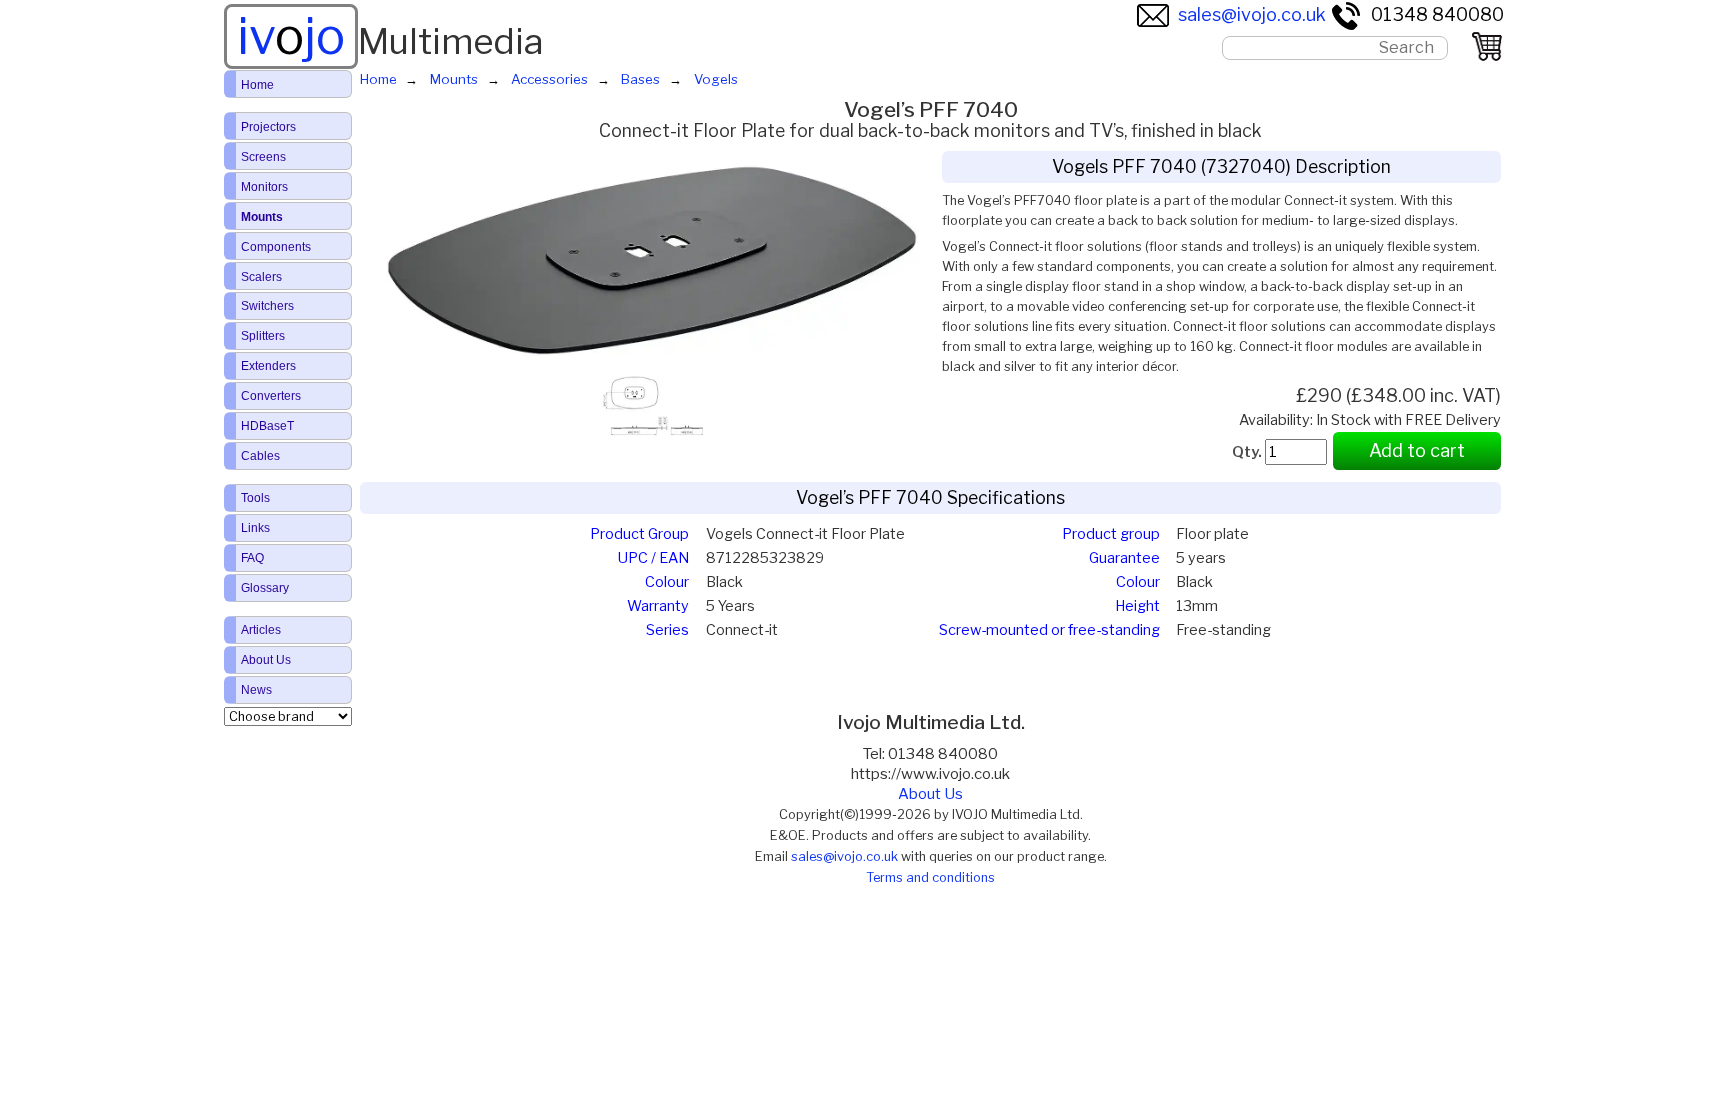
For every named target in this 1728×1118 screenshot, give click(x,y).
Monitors (264, 187)
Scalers (261, 277)
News (256, 690)
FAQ (252, 558)
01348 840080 (1437, 14)
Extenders (268, 366)
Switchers (267, 306)
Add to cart (1417, 450)
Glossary (265, 588)
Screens (263, 157)
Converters (271, 396)
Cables (260, 456)
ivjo (291, 36)
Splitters (263, 336)
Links (255, 528)
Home (257, 85)
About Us (930, 794)
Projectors (268, 127)
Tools (255, 498)
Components (276, 247)
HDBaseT (267, 426)
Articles (261, 630)
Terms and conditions (930, 877)
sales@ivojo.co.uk (1252, 14)
